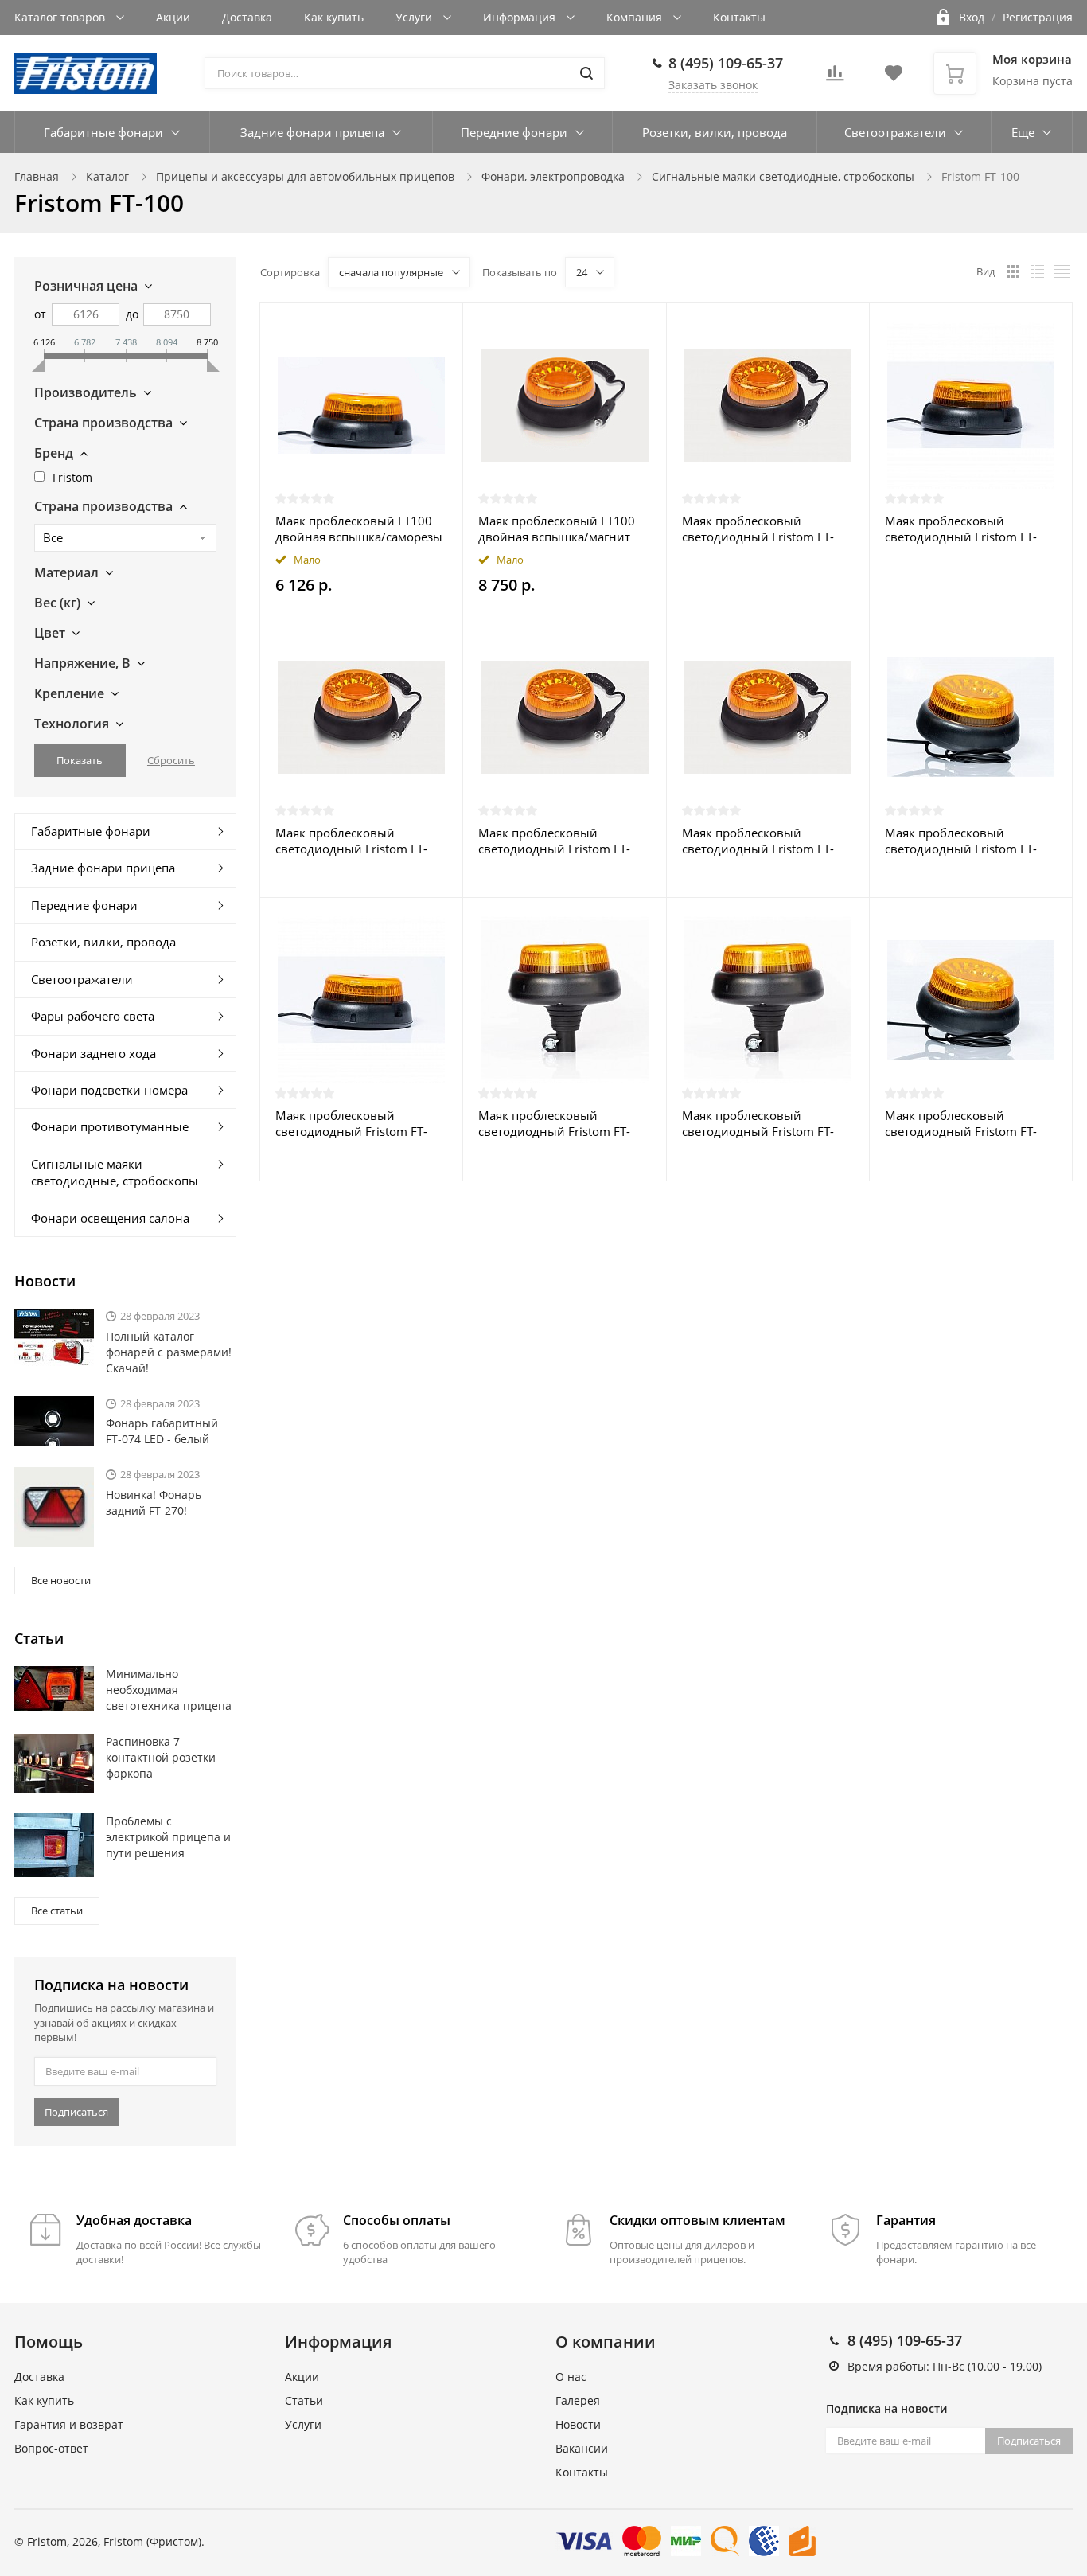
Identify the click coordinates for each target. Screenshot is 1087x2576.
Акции (173, 17)
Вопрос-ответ (51, 2448)
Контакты (739, 17)
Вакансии (582, 2448)
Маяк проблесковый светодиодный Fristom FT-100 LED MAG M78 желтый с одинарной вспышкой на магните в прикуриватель (764, 529)
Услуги (415, 17)
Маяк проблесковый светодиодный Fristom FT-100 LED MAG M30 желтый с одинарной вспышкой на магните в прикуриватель (764, 841)
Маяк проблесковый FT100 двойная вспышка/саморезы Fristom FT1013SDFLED (359, 529)
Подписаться (76, 2112)
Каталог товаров (61, 17)
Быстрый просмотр (361, 405)
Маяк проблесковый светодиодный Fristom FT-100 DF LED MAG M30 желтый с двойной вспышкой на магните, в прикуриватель (351, 841)
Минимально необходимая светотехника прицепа (169, 1690)
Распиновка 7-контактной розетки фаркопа (161, 1757)
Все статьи (57, 1911)
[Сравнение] (441, 324)
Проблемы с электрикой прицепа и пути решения (168, 1837)
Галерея (578, 2400)
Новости (578, 2424)
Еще (1023, 132)
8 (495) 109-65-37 (726, 63)
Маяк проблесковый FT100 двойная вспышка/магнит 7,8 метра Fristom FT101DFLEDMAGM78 (557, 529)
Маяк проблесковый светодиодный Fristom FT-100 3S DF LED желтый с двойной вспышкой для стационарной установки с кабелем (963, 529)
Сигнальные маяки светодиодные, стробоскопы (783, 176)
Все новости (61, 1580)
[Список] (1038, 271)
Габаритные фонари (103, 132)
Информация (521, 17)
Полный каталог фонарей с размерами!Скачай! (169, 1352)
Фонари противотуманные (110, 1126)
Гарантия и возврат (69, 2424)
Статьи (304, 2400)
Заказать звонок (713, 85)
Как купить (334, 17)
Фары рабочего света (93, 1016)
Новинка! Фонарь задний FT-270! (154, 1503)
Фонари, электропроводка (553, 176)
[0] (835, 78)
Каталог (107, 176)
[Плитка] (1013, 271)
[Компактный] (1062, 271)
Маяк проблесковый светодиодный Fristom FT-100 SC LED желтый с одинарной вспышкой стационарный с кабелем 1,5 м (969, 1123)
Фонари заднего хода (94, 1053)
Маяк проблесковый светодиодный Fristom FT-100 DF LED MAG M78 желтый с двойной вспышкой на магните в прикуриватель (554, 841)
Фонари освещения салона (110, 1218)
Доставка (247, 17)
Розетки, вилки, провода (715, 132)
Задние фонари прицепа (312, 132)
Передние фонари (514, 132)
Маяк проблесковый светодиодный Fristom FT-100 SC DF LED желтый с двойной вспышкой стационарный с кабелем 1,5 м (969, 841)
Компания (636, 17)
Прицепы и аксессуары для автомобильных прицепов (305, 176)
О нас (571, 2377)
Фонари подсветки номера (109, 1090)
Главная (37, 176)
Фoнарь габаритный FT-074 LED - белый (162, 1431)
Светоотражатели (895, 132)
